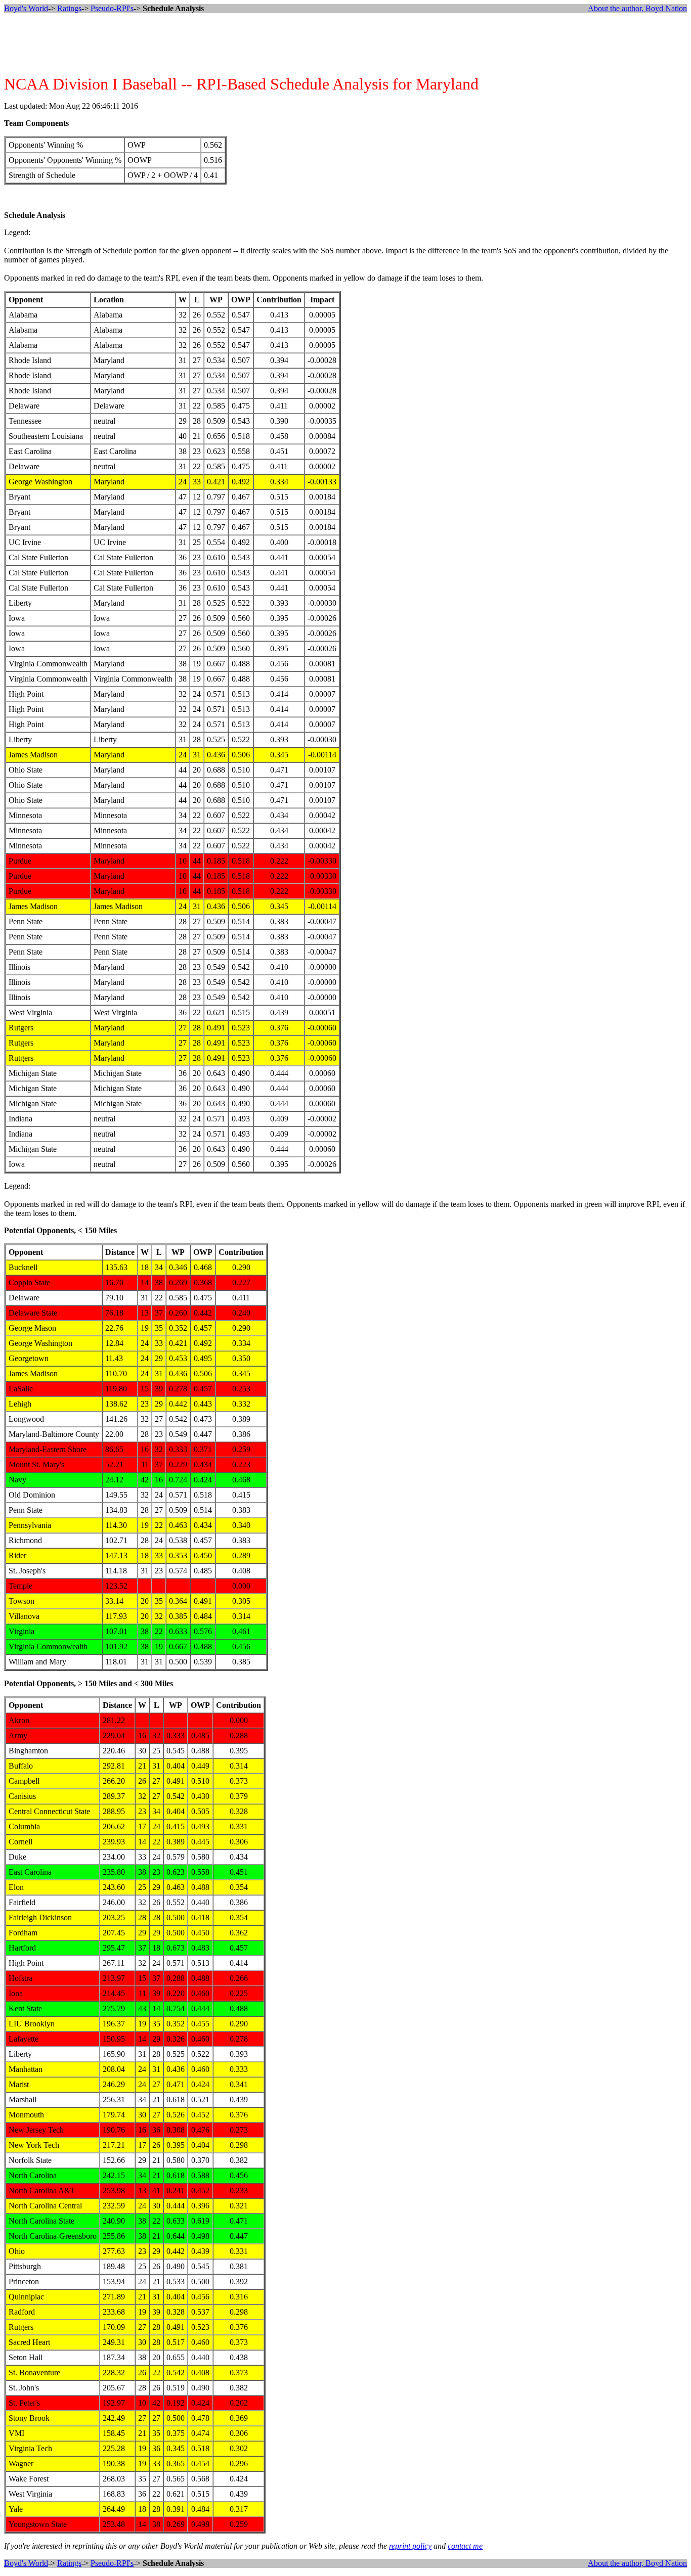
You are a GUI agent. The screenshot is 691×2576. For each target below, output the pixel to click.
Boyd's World (26, 8)
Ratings (69, 8)
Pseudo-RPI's (112, 8)
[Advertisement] (345, 44)
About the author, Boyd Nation (637, 8)
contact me (465, 2546)
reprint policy (410, 2546)
